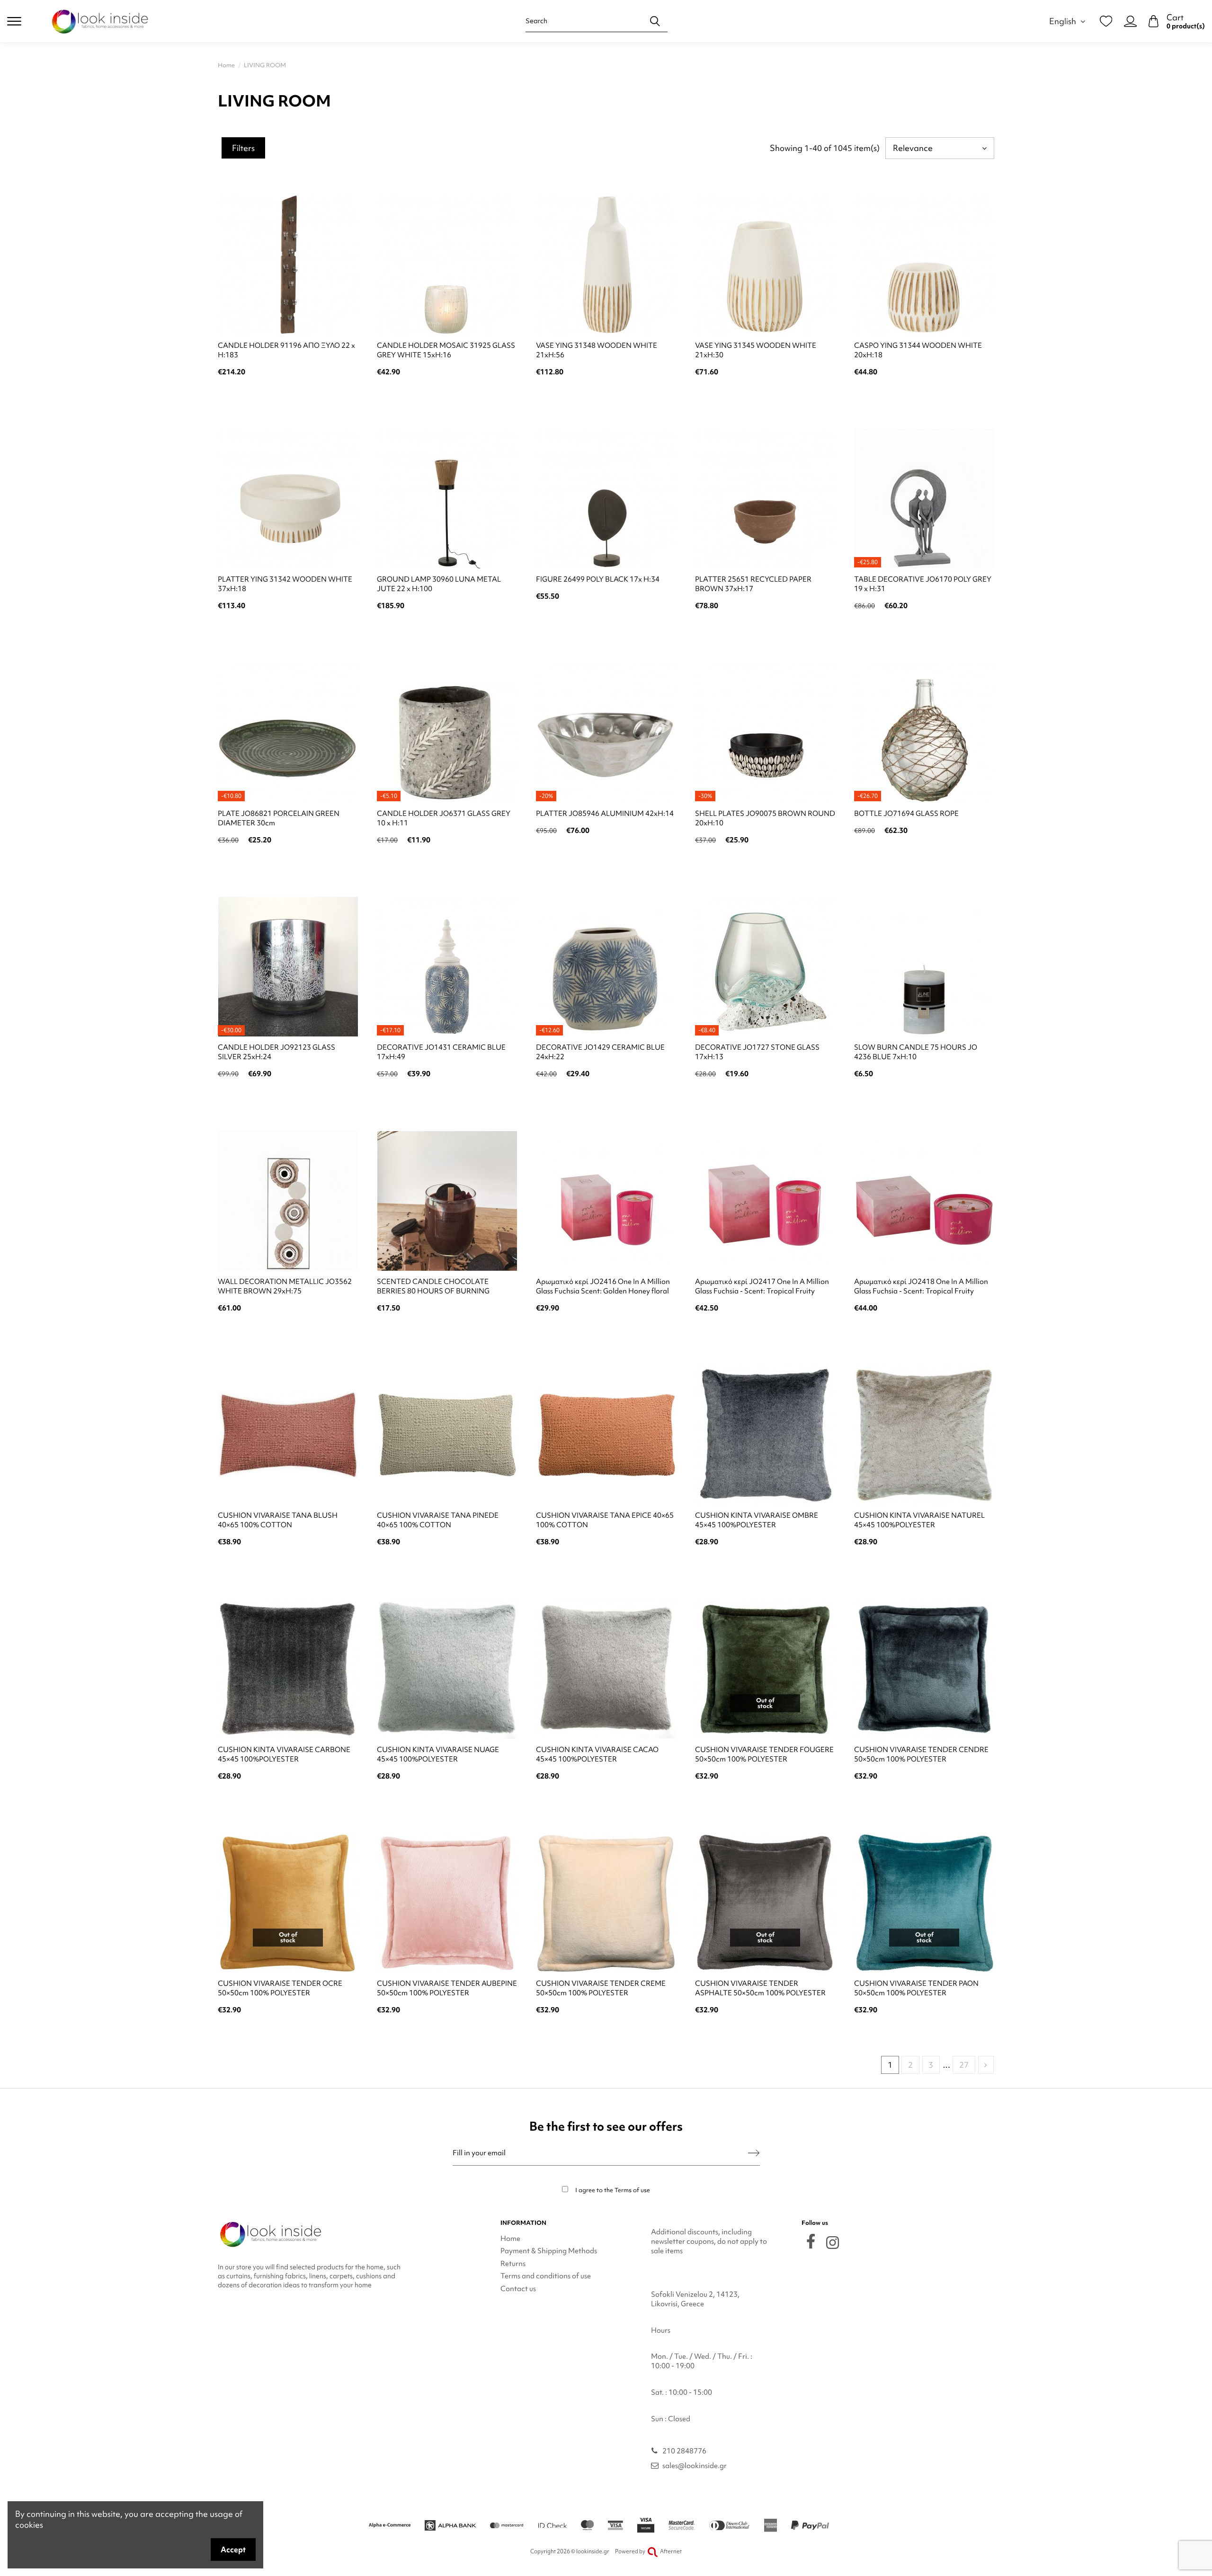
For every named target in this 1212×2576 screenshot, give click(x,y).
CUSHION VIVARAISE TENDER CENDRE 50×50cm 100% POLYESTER (921, 1754)
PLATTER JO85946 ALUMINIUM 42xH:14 (605, 814)
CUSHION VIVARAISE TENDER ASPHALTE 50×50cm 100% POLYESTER (760, 1988)
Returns (513, 2264)
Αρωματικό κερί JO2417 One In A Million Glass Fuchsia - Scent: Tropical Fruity (762, 1286)
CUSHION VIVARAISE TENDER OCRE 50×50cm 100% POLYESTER (280, 1988)
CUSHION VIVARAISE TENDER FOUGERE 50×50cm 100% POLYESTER (764, 1754)
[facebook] (811, 2241)
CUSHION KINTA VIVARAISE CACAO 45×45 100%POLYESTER (597, 1754)
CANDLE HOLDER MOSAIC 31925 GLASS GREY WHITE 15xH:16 (446, 350)
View (765, 1801)
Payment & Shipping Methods (549, 2251)
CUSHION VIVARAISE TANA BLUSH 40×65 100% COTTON (278, 1520)
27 (964, 2065)
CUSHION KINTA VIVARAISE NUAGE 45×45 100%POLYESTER (438, 1754)
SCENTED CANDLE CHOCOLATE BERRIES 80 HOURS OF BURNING (433, 1286)
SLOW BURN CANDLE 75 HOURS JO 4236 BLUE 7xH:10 (916, 1052)
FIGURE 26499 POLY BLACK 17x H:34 (598, 579)
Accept (233, 2549)
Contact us (518, 2289)
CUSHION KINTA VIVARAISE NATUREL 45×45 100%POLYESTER (919, 1520)
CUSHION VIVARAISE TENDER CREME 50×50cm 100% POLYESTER (601, 1988)
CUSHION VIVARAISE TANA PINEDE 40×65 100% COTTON (438, 1520)
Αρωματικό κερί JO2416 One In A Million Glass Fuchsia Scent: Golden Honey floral (603, 1286)
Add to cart (288, 397)
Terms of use (632, 2190)
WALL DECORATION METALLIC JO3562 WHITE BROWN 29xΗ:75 (285, 1286)
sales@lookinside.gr (695, 2466)
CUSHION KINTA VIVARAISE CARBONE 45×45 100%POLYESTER (284, 1754)
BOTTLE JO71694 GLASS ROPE (906, 814)
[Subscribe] (754, 2153)
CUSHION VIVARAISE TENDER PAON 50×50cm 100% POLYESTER (916, 1988)
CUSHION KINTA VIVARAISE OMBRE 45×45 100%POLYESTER (757, 1520)
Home (510, 2239)
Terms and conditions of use (546, 2276)
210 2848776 (684, 2451)
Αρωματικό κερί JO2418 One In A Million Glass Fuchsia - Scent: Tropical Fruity (921, 1286)
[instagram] (833, 2243)
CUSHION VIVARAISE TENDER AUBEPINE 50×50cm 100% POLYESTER (447, 1988)
